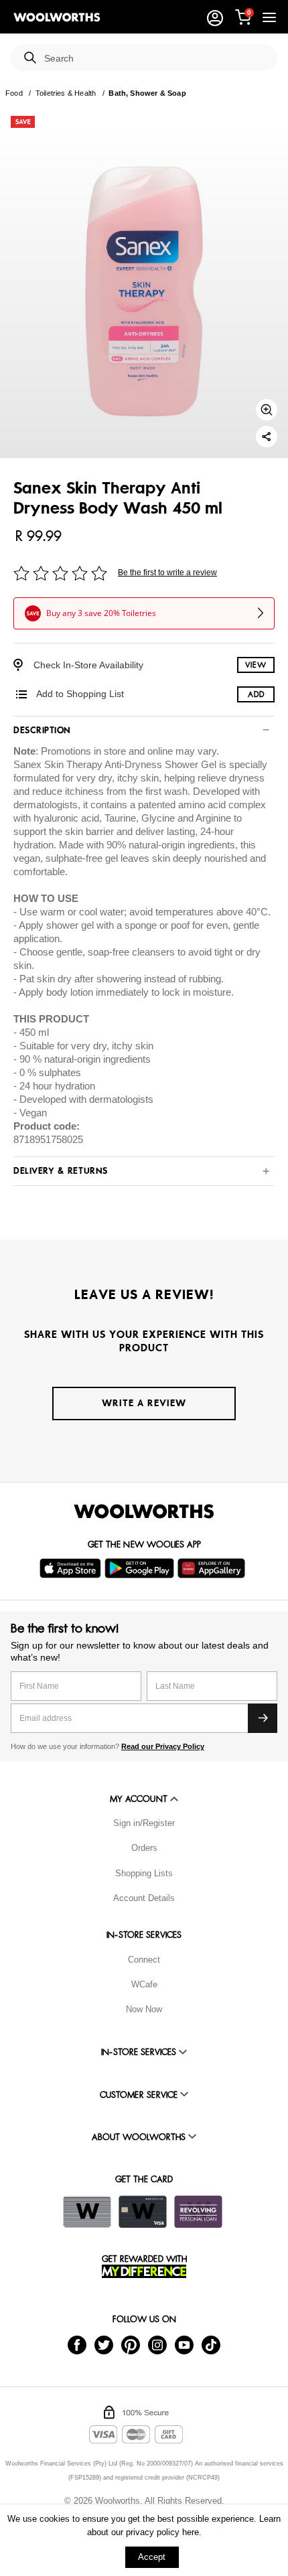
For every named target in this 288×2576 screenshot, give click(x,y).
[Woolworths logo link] (57, 17)
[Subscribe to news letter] (263, 1718)
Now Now (144, 2009)
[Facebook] (77, 2344)
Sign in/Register (144, 1823)
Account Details (144, 1898)
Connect (144, 1960)
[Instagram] (157, 2344)
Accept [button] (152, 2557)
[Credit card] (143, 2212)
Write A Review (144, 1403)
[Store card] (87, 2212)
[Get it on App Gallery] (213, 1568)
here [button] (191, 2532)
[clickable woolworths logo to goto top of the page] (144, 1511)
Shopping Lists (144, 1873)
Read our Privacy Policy (163, 1746)
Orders (144, 1848)
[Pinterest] (131, 2344)
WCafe (144, 1984)
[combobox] (155, 59)
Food (14, 93)
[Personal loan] (198, 2212)
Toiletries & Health (66, 93)
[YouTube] (184, 2344)
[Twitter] (104, 2344)
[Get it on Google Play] (141, 1568)
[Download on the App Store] (72, 1568)
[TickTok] (211, 2344)
